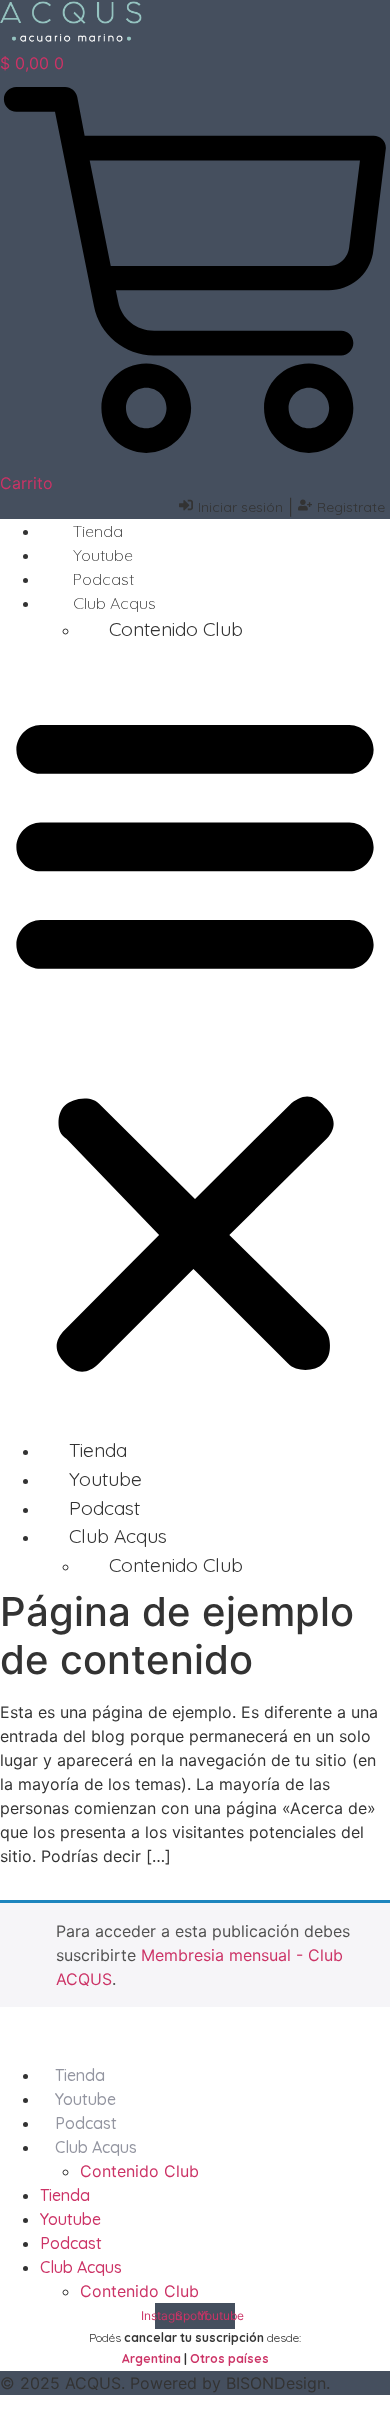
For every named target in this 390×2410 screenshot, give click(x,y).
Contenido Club (176, 629)
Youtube (103, 555)
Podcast (103, 579)
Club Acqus (96, 2147)
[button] (195, 1040)
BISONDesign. (278, 2383)
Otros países (229, 2358)
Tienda (98, 531)
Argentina (151, 2358)
